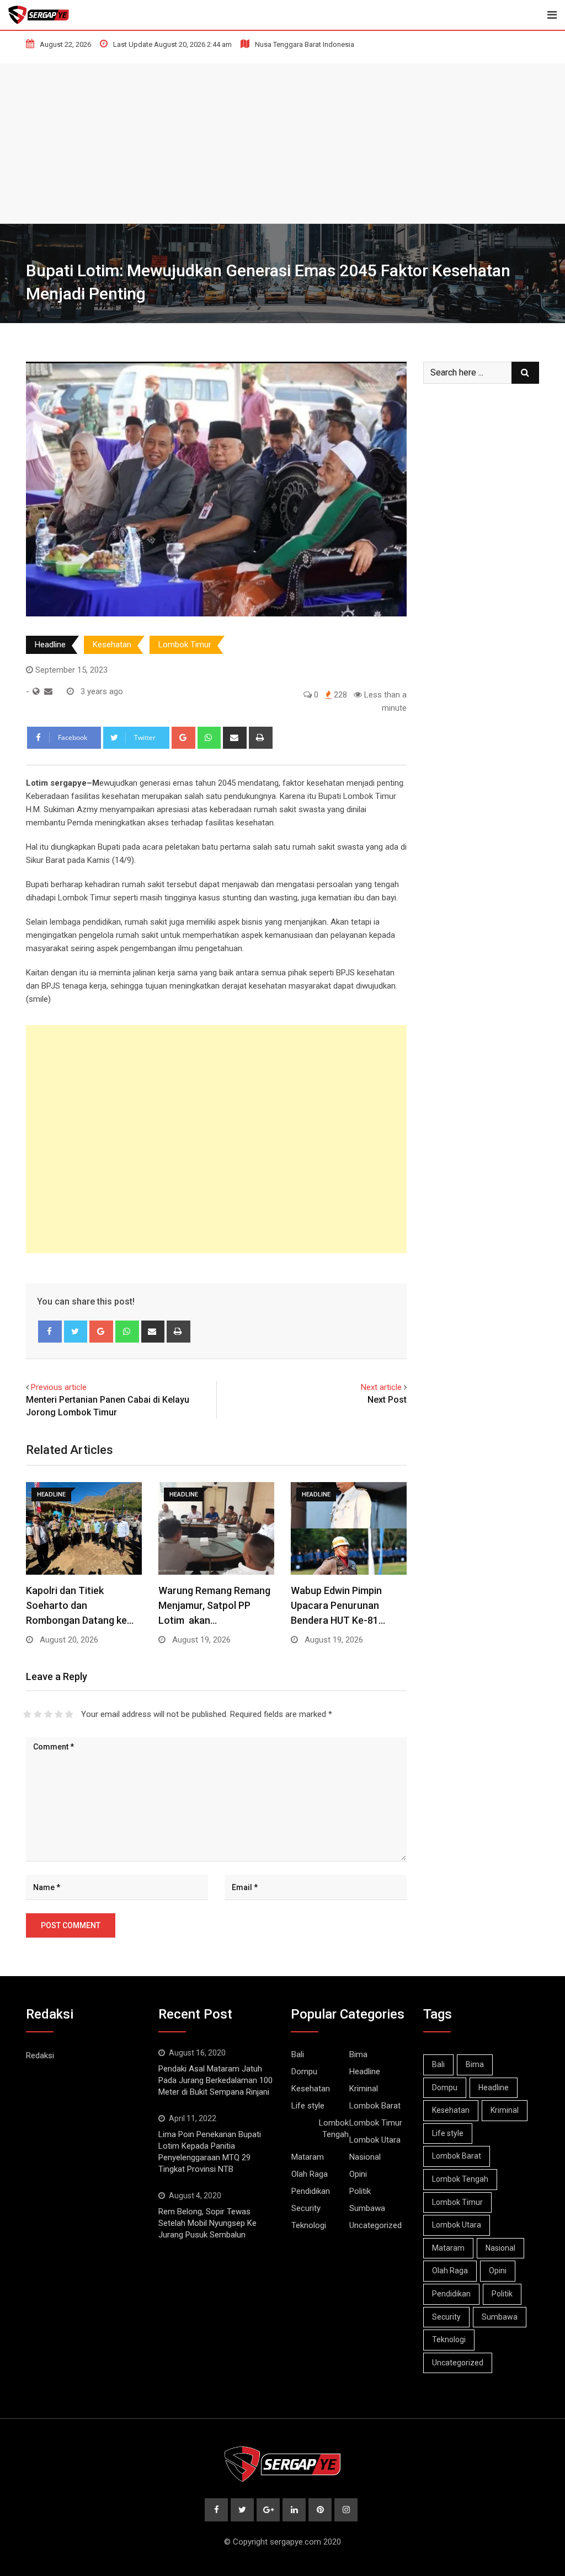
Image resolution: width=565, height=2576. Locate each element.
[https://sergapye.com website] (36, 691)
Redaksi (40, 2056)
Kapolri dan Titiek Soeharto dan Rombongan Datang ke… (80, 1605)
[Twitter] (76, 1332)
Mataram (308, 2157)
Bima (358, 2054)
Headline (50, 645)
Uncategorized (375, 2225)
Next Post (387, 1400)
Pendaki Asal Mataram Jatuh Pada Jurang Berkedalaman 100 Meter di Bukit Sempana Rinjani (215, 2080)
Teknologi (309, 2225)
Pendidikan (311, 2191)
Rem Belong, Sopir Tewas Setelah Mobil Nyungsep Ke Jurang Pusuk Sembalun (207, 2223)
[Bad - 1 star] (27, 1714)
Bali (298, 2054)
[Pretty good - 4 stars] (59, 1714)
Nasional (365, 2157)
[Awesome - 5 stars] (69, 1714)
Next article (381, 1387)
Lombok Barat (375, 2106)
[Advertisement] (282, 141)
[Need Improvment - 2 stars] (38, 1714)
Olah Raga (310, 2174)
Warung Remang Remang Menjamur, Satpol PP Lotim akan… (214, 1605)
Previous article (59, 1387)
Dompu (304, 2071)
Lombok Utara (375, 2140)
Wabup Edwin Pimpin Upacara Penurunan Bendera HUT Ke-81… (338, 1605)
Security (306, 2208)
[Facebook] (50, 1332)
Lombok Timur (185, 645)
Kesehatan (112, 645)
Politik (360, 2191)
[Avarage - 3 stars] (48, 1714)
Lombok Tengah (334, 2129)
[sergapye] (48, 691)
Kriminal (364, 2089)
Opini (358, 2174)
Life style (308, 2106)
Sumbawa (367, 2208)
